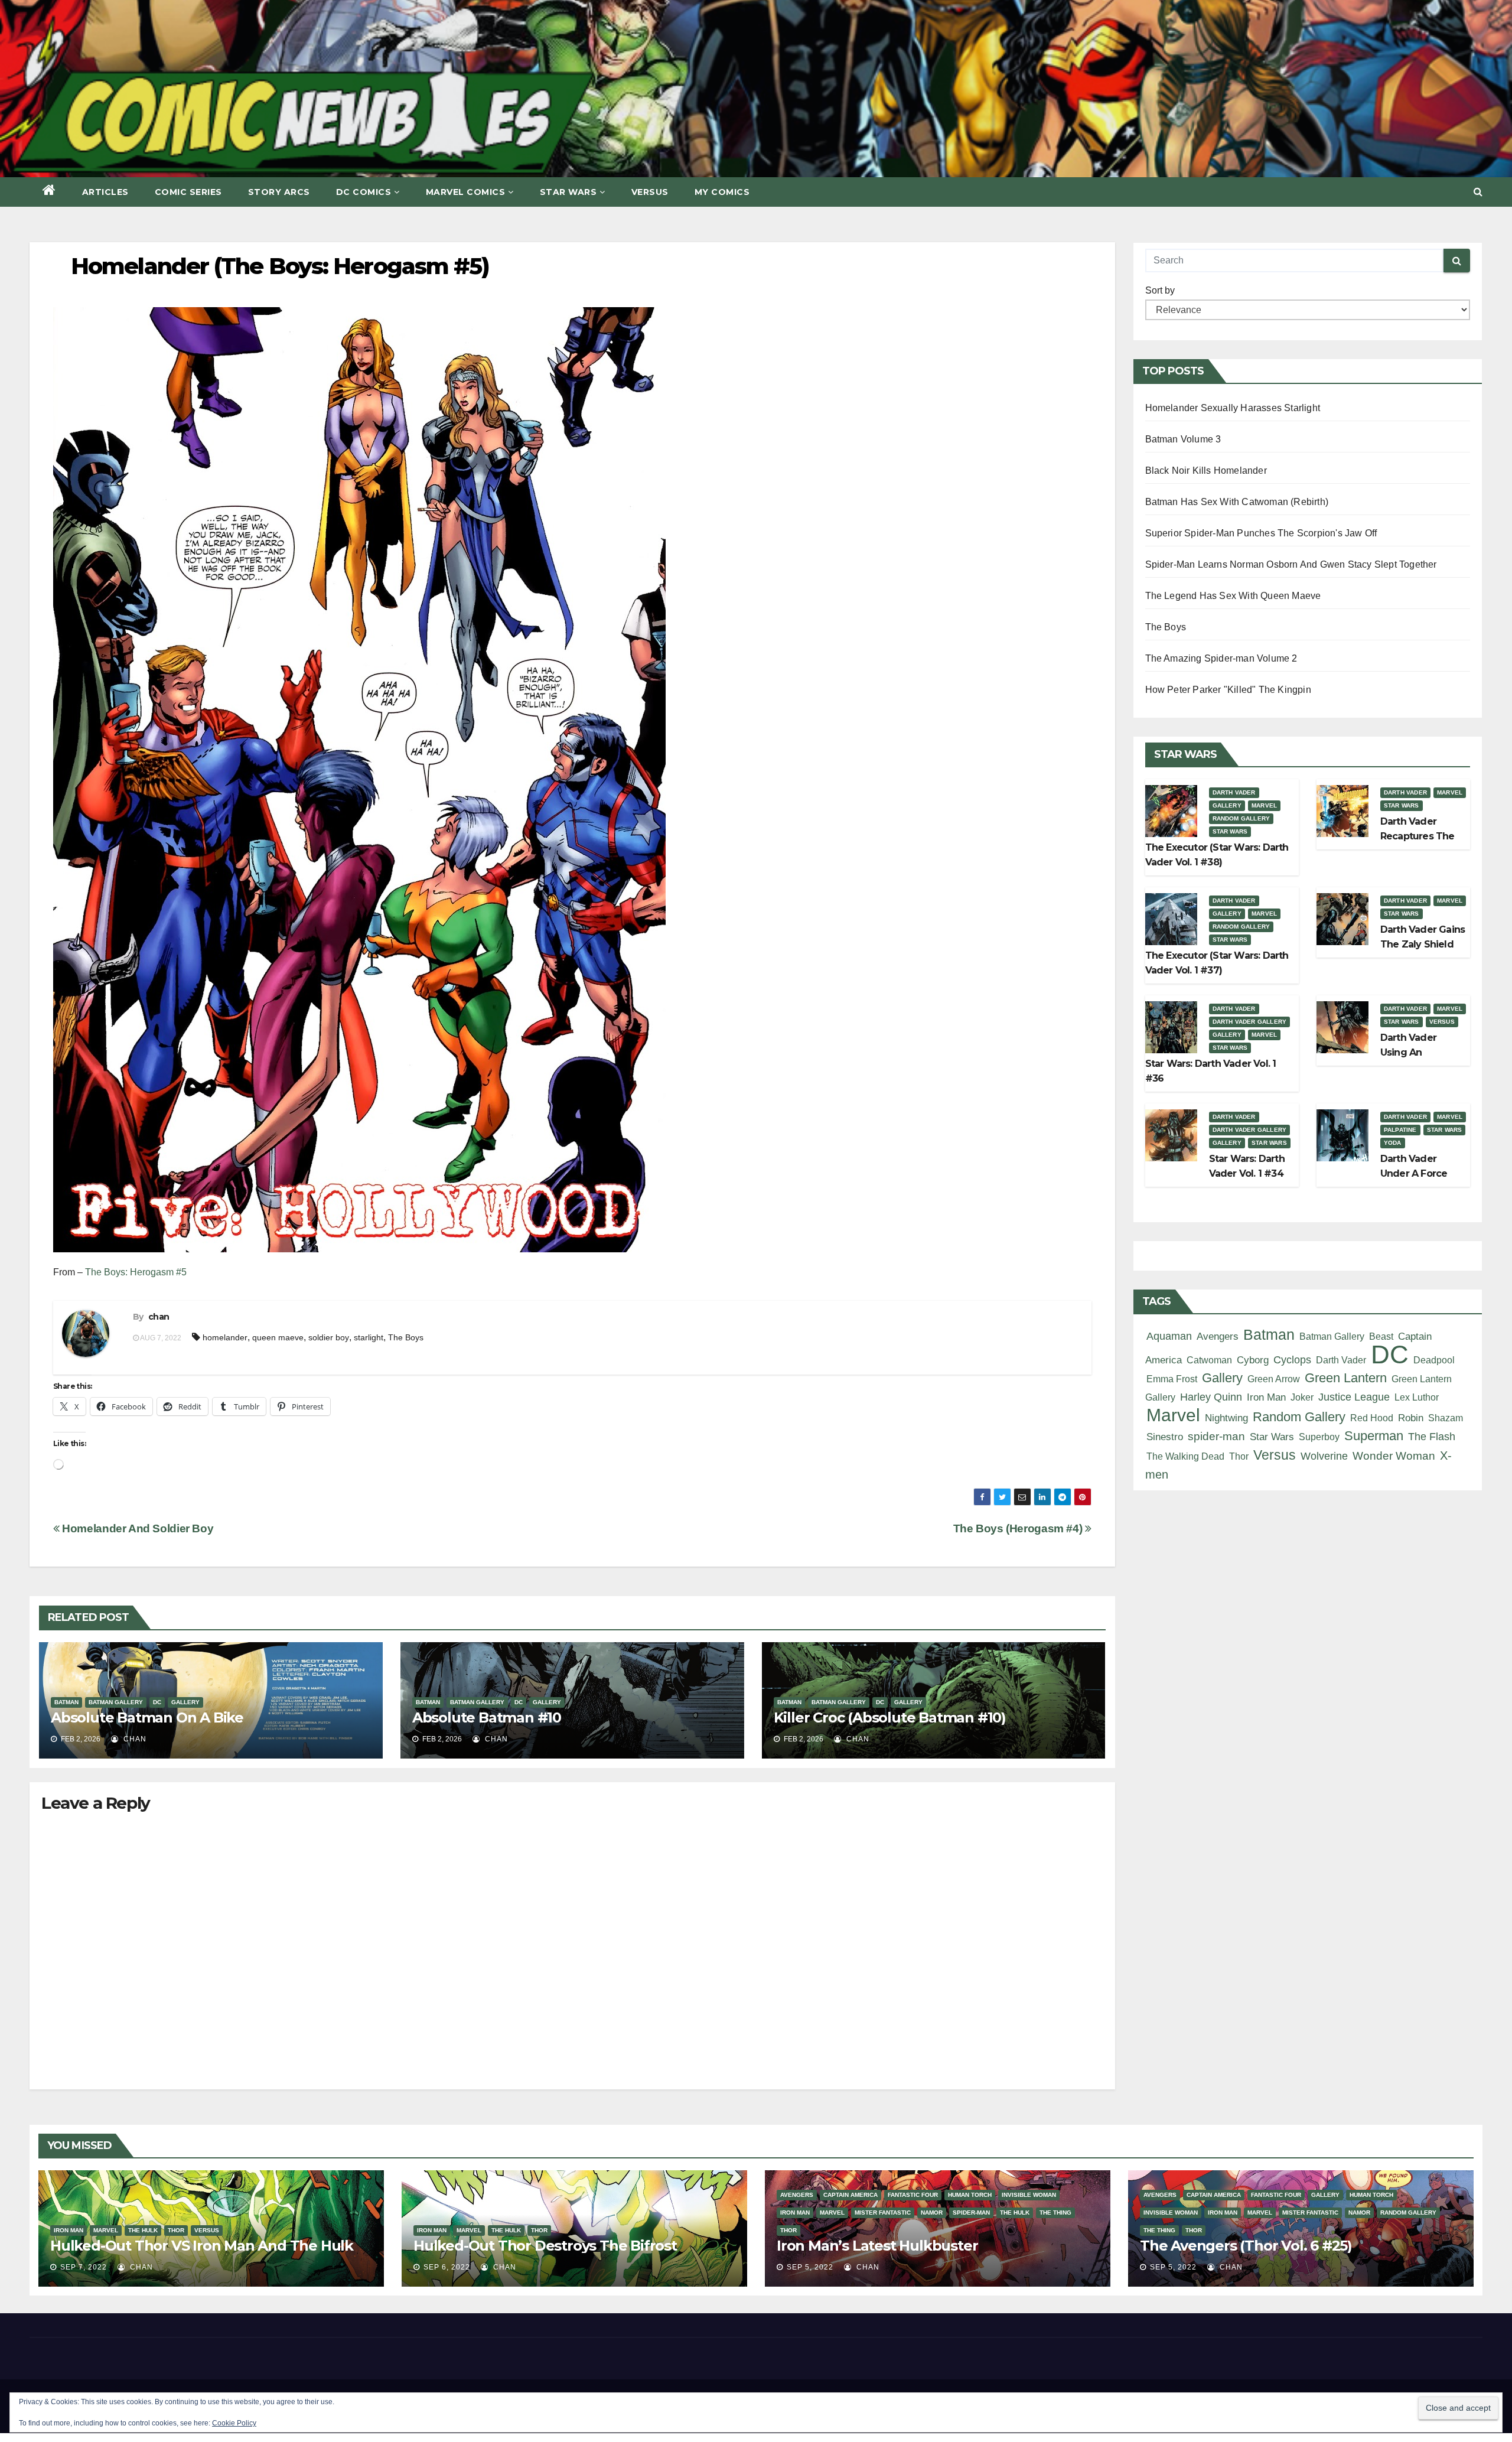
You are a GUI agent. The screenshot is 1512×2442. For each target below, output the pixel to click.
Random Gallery (1241, 818)
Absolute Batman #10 (487, 1717)
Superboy (1319, 1437)
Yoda (1393, 1143)
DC (157, 1702)
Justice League (1354, 1397)
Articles (105, 192)
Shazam (1446, 1418)
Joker (1302, 1397)
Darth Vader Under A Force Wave (1414, 1173)
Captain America (850, 2195)
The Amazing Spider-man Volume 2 (1221, 658)
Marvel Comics (466, 192)
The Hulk (143, 2230)
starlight (369, 1337)
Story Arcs (279, 192)
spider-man (1216, 1436)
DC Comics (364, 192)
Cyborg (1253, 1360)
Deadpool (1434, 1360)
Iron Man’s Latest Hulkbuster (877, 2246)
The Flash (1432, 1437)
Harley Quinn (1211, 1397)
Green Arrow (1274, 1379)
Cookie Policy (234, 2423)
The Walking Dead (1185, 1456)
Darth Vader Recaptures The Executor (1417, 836)
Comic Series (188, 192)
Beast (1381, 1336)
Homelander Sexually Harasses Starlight (1233, 408)
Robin (1411, 1418)
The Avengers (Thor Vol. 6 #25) (1246, 2246)
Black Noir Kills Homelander (1206, 471)
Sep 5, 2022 (810, 2267)
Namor (932, 2213)
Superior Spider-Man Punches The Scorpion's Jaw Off (1261, 533)
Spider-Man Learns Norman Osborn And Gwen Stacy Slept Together (1291, 564)
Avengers (1218, 1336)
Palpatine (1400, 1130)
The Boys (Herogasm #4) (1019, 1528)
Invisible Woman (1029, 2195)
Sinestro (1165, 1437)
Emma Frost (1172, 1379)
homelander (225, 1337)
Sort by (1160, 290)
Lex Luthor (1417, 1397)
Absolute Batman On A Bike (147, 1717)
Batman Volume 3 (1183, 439)
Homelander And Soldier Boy (136, 1528)
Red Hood (1372, 1418)
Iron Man (1266, 1397)
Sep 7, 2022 (84, 2267)
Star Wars (568, 192)
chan (159, 1317)
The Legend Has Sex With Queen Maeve (1233, 596)
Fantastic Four (913, 2195)
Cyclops (1292, 1360)
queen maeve (278, 1337)
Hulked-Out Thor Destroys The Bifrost (545, 2246)
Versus (650, 192)
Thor (1239, 1456)
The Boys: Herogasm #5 (136, 1272)
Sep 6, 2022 (447, 2267)
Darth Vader (1234, 792)
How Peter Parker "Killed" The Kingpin (1228, 690)
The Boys (406, 1337)
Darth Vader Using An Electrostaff (1408, 1052)
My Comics (722, 192)
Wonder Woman (1394, 1456)
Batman (66, 1702)
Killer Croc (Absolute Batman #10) (890, 1717)
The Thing (1055, 2213)
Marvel (1264, 805)
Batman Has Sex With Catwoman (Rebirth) (1237, 502)
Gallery (185, 1702)
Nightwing (1226, 1418)
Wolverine (1324, 1456)
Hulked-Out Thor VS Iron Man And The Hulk (202, 2246)
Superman (1374, 1436)
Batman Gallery (116, 1702)
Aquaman (1169, 1336)
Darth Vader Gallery (1250, 1022)
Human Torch (970, 2195)
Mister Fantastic (883, 2213)
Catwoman (1209, 1360)
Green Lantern (1346, 1378)
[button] (1478, 192)
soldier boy (329, 1337)
